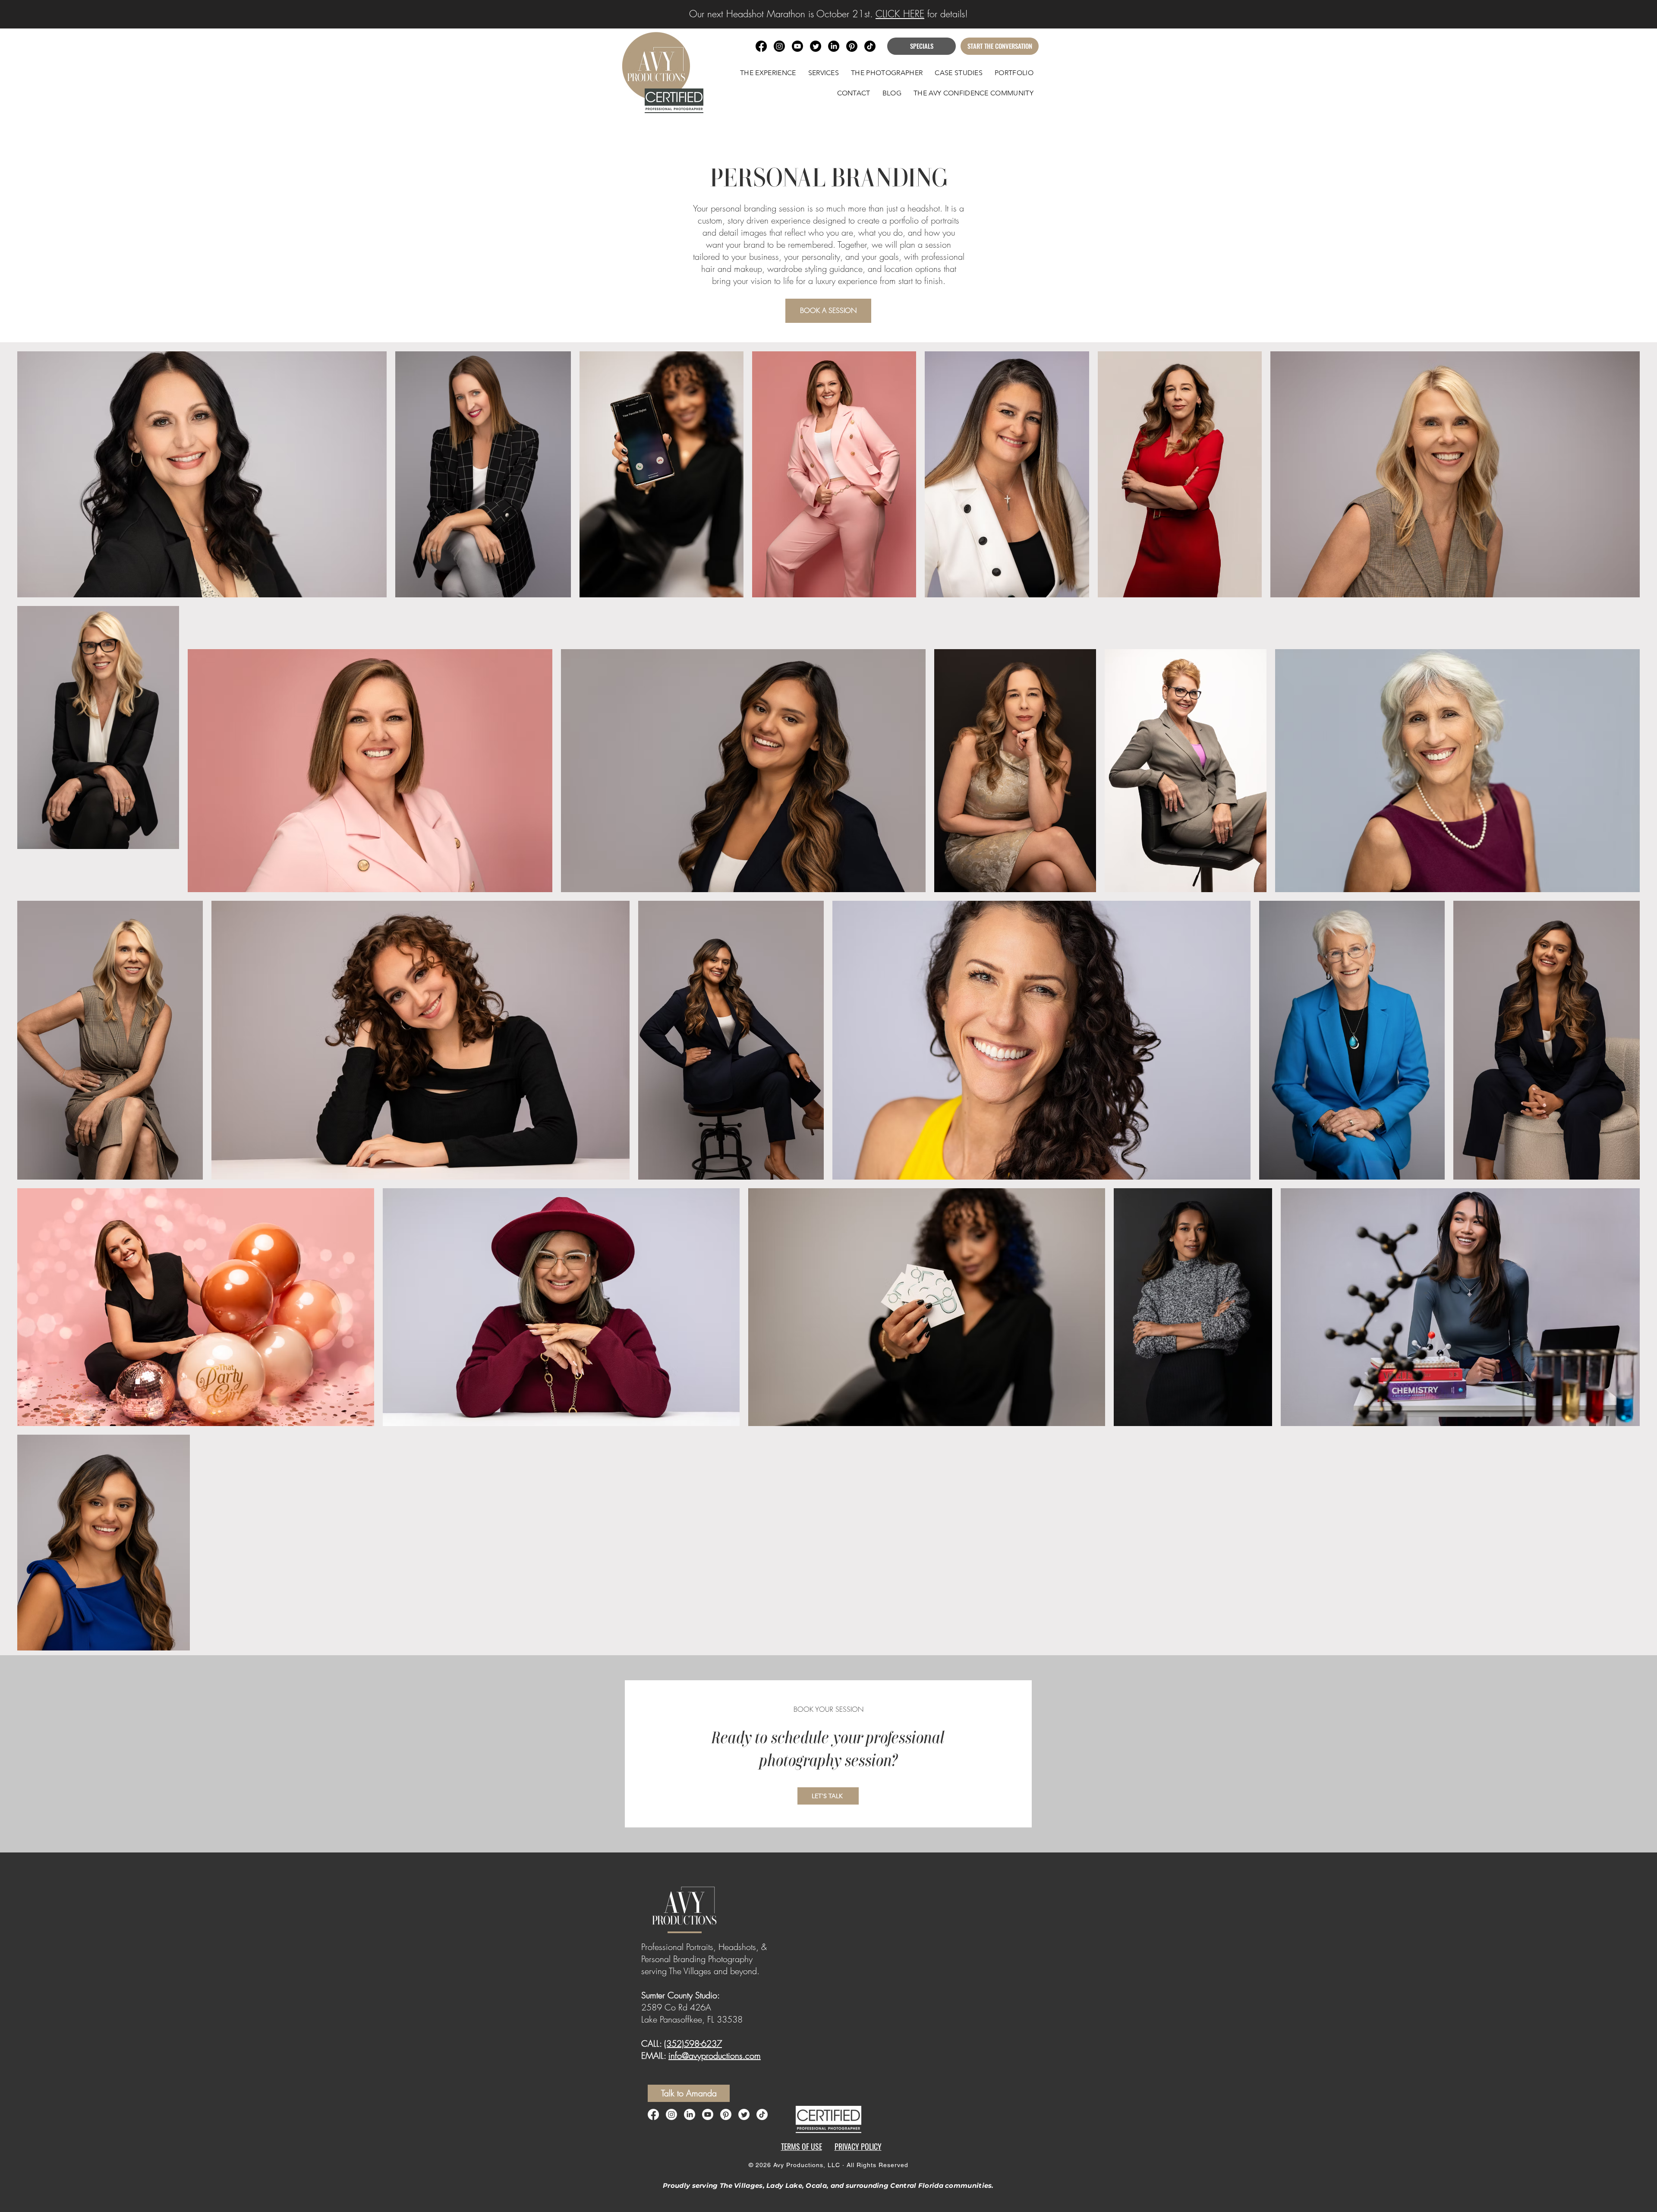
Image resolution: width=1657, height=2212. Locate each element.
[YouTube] (708, 2114)
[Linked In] (690, 2114)
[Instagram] (671, 2114)
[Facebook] (653, 2114)
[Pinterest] (726, 2114)
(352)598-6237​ (693, 2043)
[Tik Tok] (870, 46)
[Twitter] (744, 2114)
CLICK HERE (900, 14)
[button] (824, 73)
